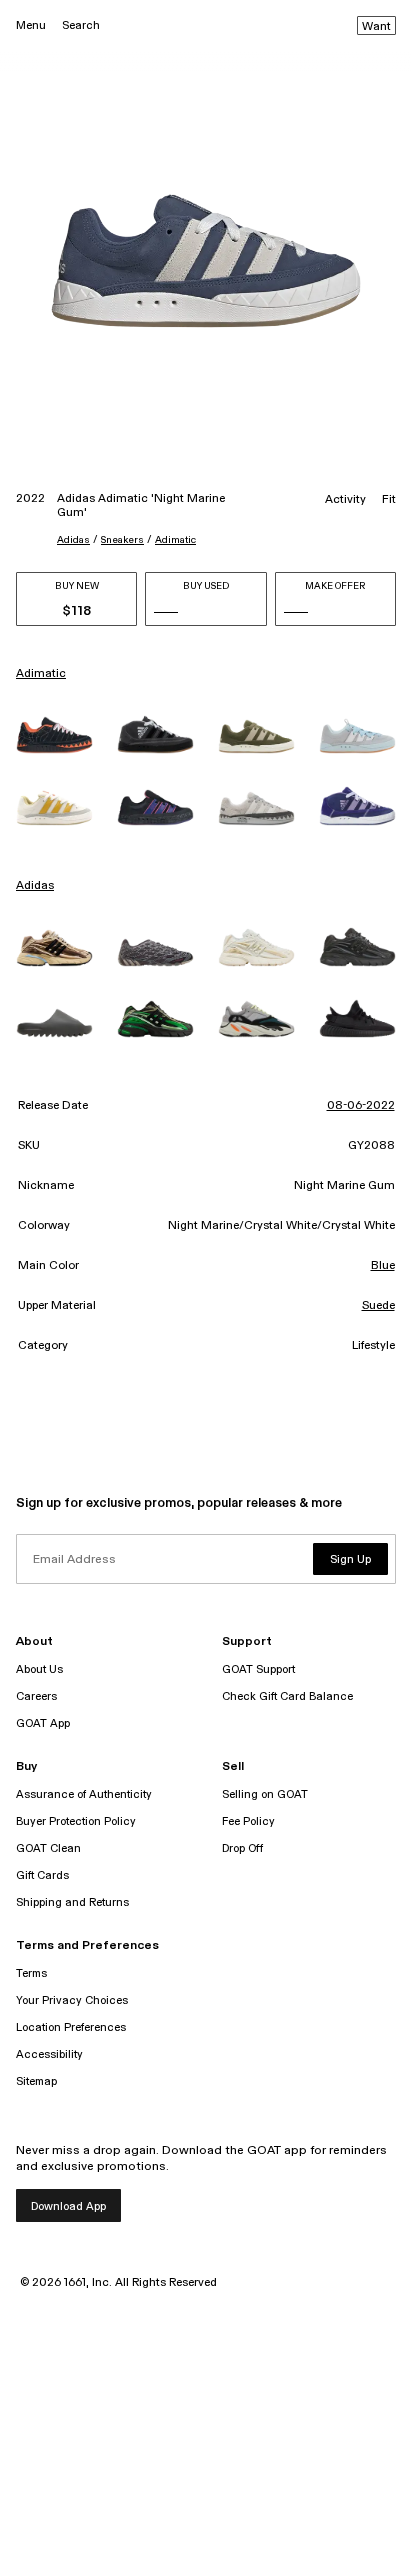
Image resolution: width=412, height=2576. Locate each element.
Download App (68, 2206)
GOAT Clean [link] (48, 1848)
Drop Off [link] (242, 1848)
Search (81, 25)
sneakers (122, 540)
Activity (345, 500)
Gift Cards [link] (42, 1875)
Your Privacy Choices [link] (72, 2000)
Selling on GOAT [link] (265, 1794)
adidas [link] (35, 886)
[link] (54, 734)
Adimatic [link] (41, 674)
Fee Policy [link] (248, 1821)
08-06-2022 (361, 1106)
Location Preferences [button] (71, 2027)
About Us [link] (39, 1669)
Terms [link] (31, 1973)
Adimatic (175, 540)
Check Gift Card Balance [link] (287, 1696)
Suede (378, 1306)
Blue (383, 1266)
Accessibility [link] (49, 2054)
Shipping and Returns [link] (72, 1902)
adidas (73, 540)
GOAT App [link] (43, 1723)
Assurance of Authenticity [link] (84, 1794)
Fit (389, 500)
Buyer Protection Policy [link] (76, 1821)
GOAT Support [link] (258, 1669)
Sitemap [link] (36, 2081)
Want (376, 27)
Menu (31, 25)
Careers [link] (36, 1696)
